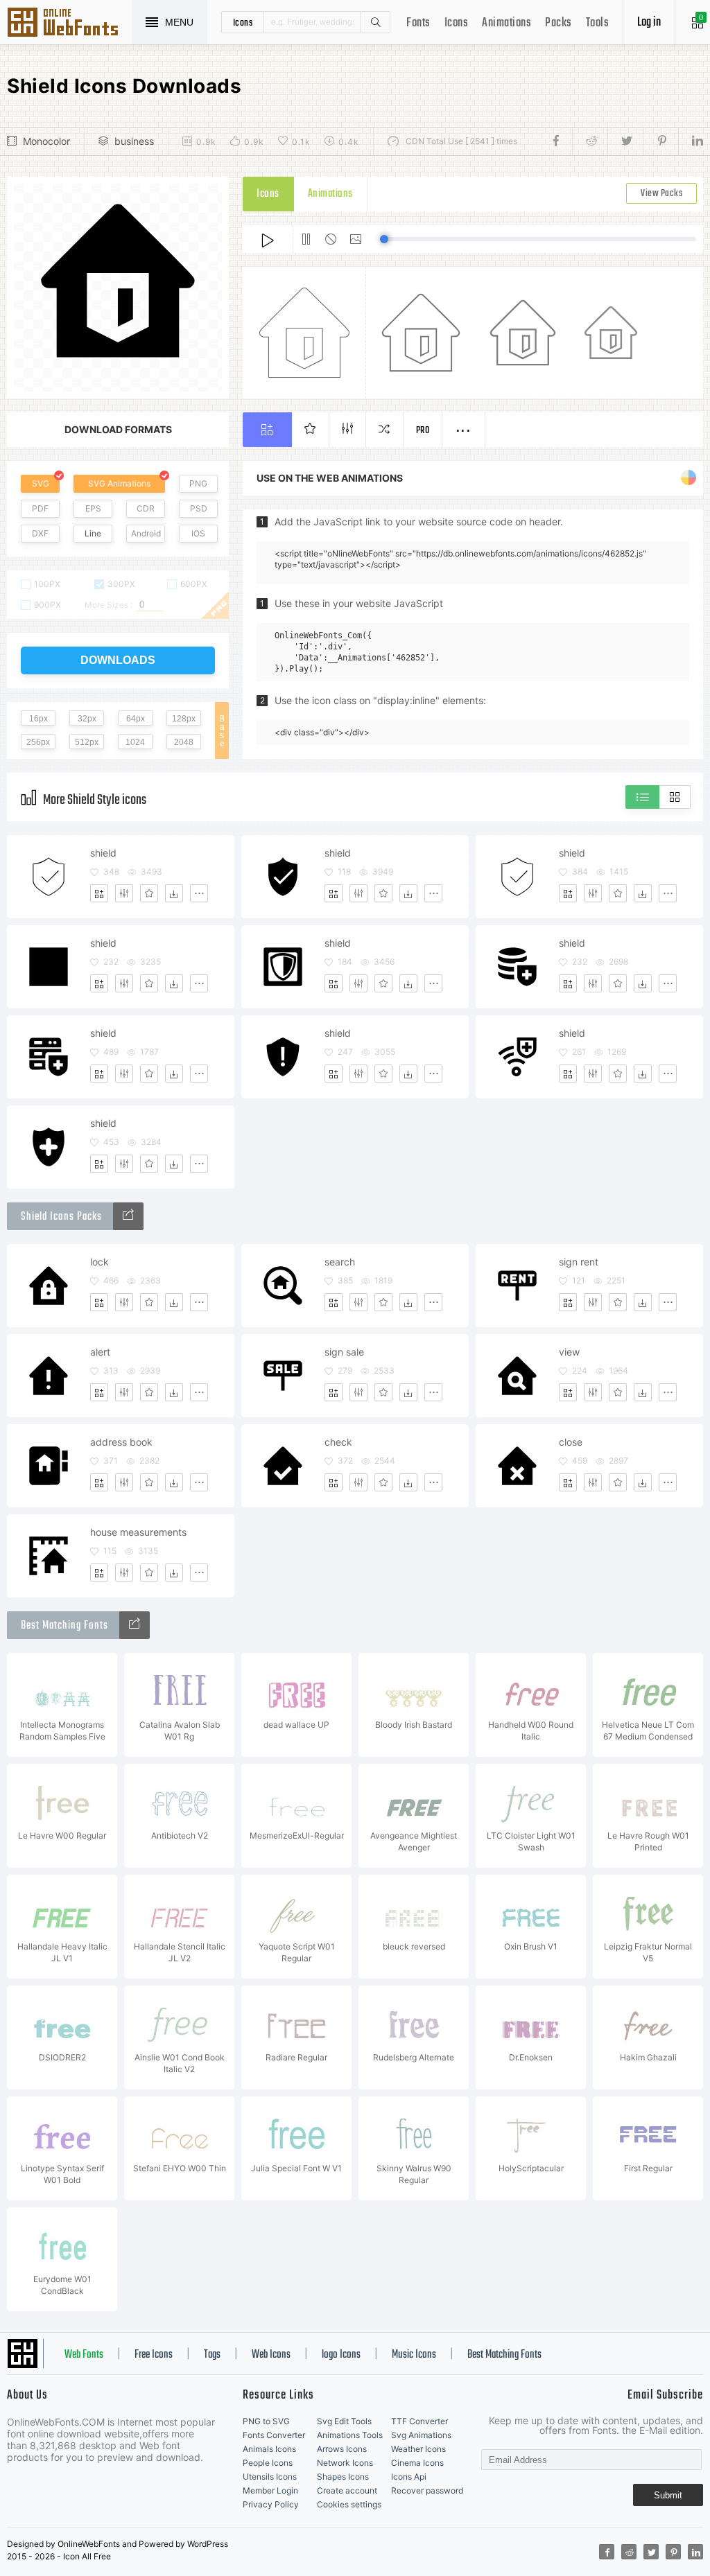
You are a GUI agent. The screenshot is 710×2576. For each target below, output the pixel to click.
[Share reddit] (590, 141)
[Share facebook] (560, 141)
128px (184, 719)
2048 (184, 742)
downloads (118, 660)
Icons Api (409, 2477)
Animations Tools (350, 2435)
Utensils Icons (270, 2477)
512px (87, 742)
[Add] (99, 893)
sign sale (344, 1352)
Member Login (270, 2490)
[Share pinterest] (660, 141)
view (569, 1352)
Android (146, 533)
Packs (559, 23)
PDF (40, 508)
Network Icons (345, 2463)
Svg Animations (421, 2435)
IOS (198, 533)
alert (100, 1352)
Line (93, 533)
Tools (598, 23)
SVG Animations (119, 483)
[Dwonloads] (174, 893)
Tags (212, 2355)
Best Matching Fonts (504, 2355)
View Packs (661, 194)
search (340, 1262)
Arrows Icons (342, 2449)
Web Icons (271, 2355)
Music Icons (414, 2355)
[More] (199, 893)
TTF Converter (419, 2421)
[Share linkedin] (691, 141)
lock (99, 1262)
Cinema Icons (417, 2463)
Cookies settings (349, 2504)
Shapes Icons (343, 2477)
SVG (41, 483)
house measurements (138, 1532)
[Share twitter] (625, 141)
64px (136, 719)
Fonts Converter (274, 2435)
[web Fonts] (135, 1625)
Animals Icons (269, 2449)
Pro (423, 431)
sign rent (579, 1262)
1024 (135, 742)
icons (243, 22)
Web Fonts (84, 2355)
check (338, 1442)
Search (375, 22)
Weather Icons (418, 2449)
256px (38, 742)
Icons (457, 23)
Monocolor (46, 141)
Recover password (427, 2490)
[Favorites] (149, 893)
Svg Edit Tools (344, 2421)
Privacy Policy (271, 2504)
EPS (93, 508)
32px (87, 719)
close (571, 1442)
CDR (146, 508)
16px (38, 719)
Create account (347, 2490)
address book (121, 1442)
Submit (668, 2495)
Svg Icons (69, 24)
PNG (198, 483)
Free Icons (154, 2355)
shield (103, 853)
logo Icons (341, 2355)
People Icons (268, 2463)
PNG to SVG (266, 2421)
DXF (40, 533)
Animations (506, 23)
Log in (649, 23)
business (134, 141)
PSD (199, 508)
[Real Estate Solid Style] (128, 1216)
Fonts (418, 23)
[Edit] (124, 893)
